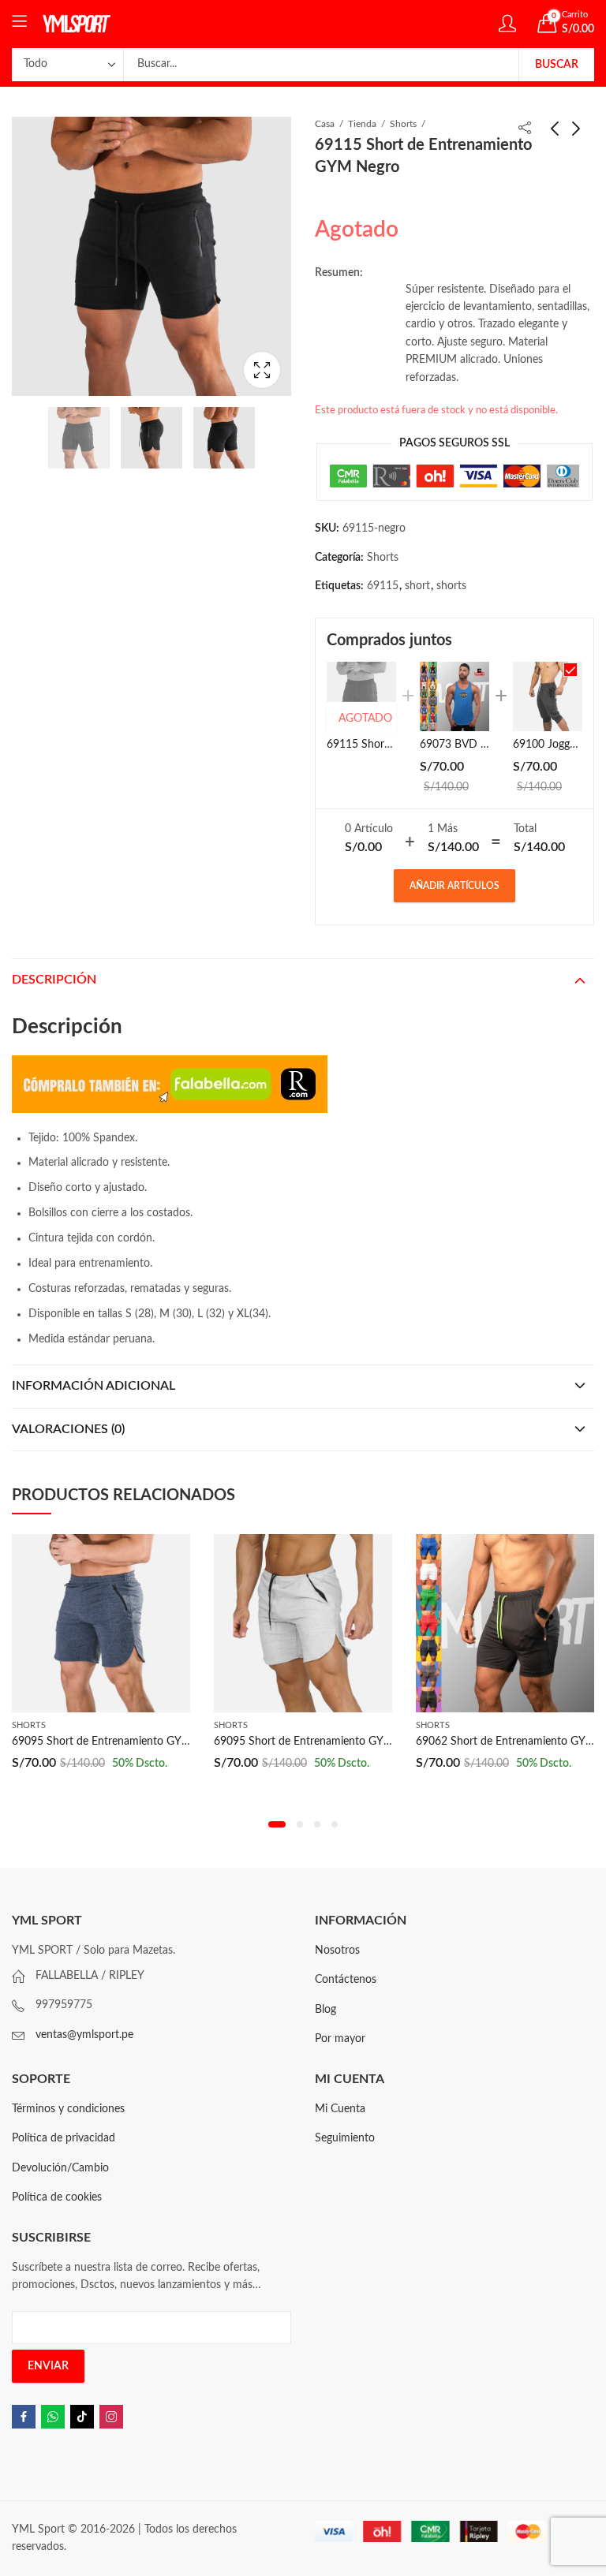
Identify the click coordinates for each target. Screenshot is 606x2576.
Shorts (403, 124)
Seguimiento (345, 2138)
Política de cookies (57, 2197)
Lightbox (262, 370)
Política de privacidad (64, 2138)
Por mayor (340, 2039)
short (417, 586)
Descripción (54, 980)
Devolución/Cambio (60, 2168)
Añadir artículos (454, 886)
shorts (451, 586)
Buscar (557, 65)
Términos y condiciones (68, 2109)
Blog (325, 2010)
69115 (383, 586)
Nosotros (337, 1951)
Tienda (362, 124)
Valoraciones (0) (68, 1429)
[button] (277, 1824)
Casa (325, 124)
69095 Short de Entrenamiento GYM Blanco (322, 1742)
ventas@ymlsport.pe (84, 2035)
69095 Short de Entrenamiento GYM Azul (114, 1742)
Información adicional (94, 1386)
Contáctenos (346, 1980)
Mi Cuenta (340, 2109)
